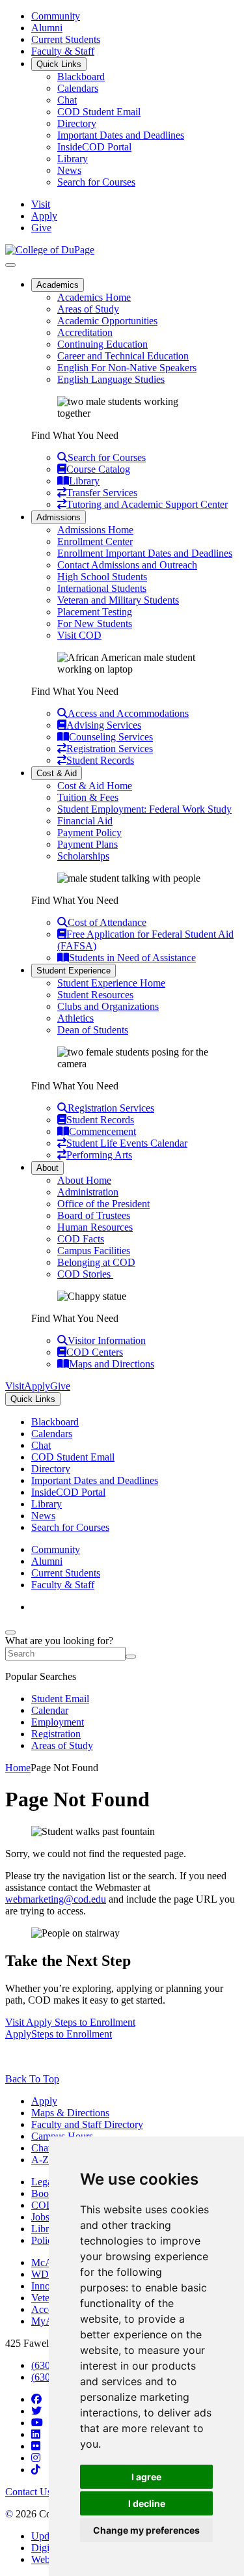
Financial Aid (85, 821)
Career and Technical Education (123, 356)
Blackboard (81, 77)
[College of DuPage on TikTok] (36, 2470)
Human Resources (95, 1227)
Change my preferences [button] (146, 2530)
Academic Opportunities (107, 321)
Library (73, 159)
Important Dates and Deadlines (121, 135)
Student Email (60, 1699)
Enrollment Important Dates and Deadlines (145, 553)
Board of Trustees (94, 1215)
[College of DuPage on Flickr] (36, 2446)
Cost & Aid (57, 773)
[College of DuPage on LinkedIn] (36, 2434)
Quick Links (59, 64)
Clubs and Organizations (108, 1006)
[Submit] (131, 1657)
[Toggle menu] (10, 265)
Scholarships (83, 856)
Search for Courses (96, 182)
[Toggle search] (10, 1632)
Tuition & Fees (88, 797)
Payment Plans (88, 844)
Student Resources (95, 995)
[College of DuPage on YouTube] (37, 2423)
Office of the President (103, 1204)
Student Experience (74, 971)
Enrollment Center (95, 541)
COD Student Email (99, 112)
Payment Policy (89, 833)
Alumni (47, 28)
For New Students (95, 623)
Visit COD (79, 635)
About (47, 1168)
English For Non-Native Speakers (127, 368)
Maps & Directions (70, 2113)
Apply (44, 2101)
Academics (58, 285)
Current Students (66, 39)
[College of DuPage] (50, 250)
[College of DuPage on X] (36, 2411)
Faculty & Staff (63, 51)
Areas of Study (88, 309)
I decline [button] (147, 2503)
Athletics (75, 1018)
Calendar (50, 1710)
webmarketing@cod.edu (56, 1899)
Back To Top (32, 2079)
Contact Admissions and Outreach (127, 565)
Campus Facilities (94, 1251)
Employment (58, 1722)
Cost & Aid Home (95, 786)
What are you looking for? (59, 1641)
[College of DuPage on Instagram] (36, 2458)
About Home (84, 1180)
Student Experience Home (111, 983)
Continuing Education (102, 344)
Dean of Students (93, 1030)
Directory (77, 123)
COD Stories (85, 1274)
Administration (88, 1192)
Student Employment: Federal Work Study (144, 809)
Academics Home (94, 297)
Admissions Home (95, 530)
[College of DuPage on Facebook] (36, 2399)
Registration (56, 1734)
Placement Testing (95, 612)
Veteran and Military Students (118, 600)
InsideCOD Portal (94, 147)
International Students (102, 588)
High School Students (102, 577)
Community (56, 16)
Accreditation (85, 332)
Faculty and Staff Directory (87, 2124)
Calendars (78, 88)
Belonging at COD (96, 1262)
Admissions (59, 517)
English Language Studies (111, 379)
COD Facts (81, 1239)
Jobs (40, 2217)
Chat (67, 100)
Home (18, 1768)
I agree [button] (146, 2477)
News (69, 170)
